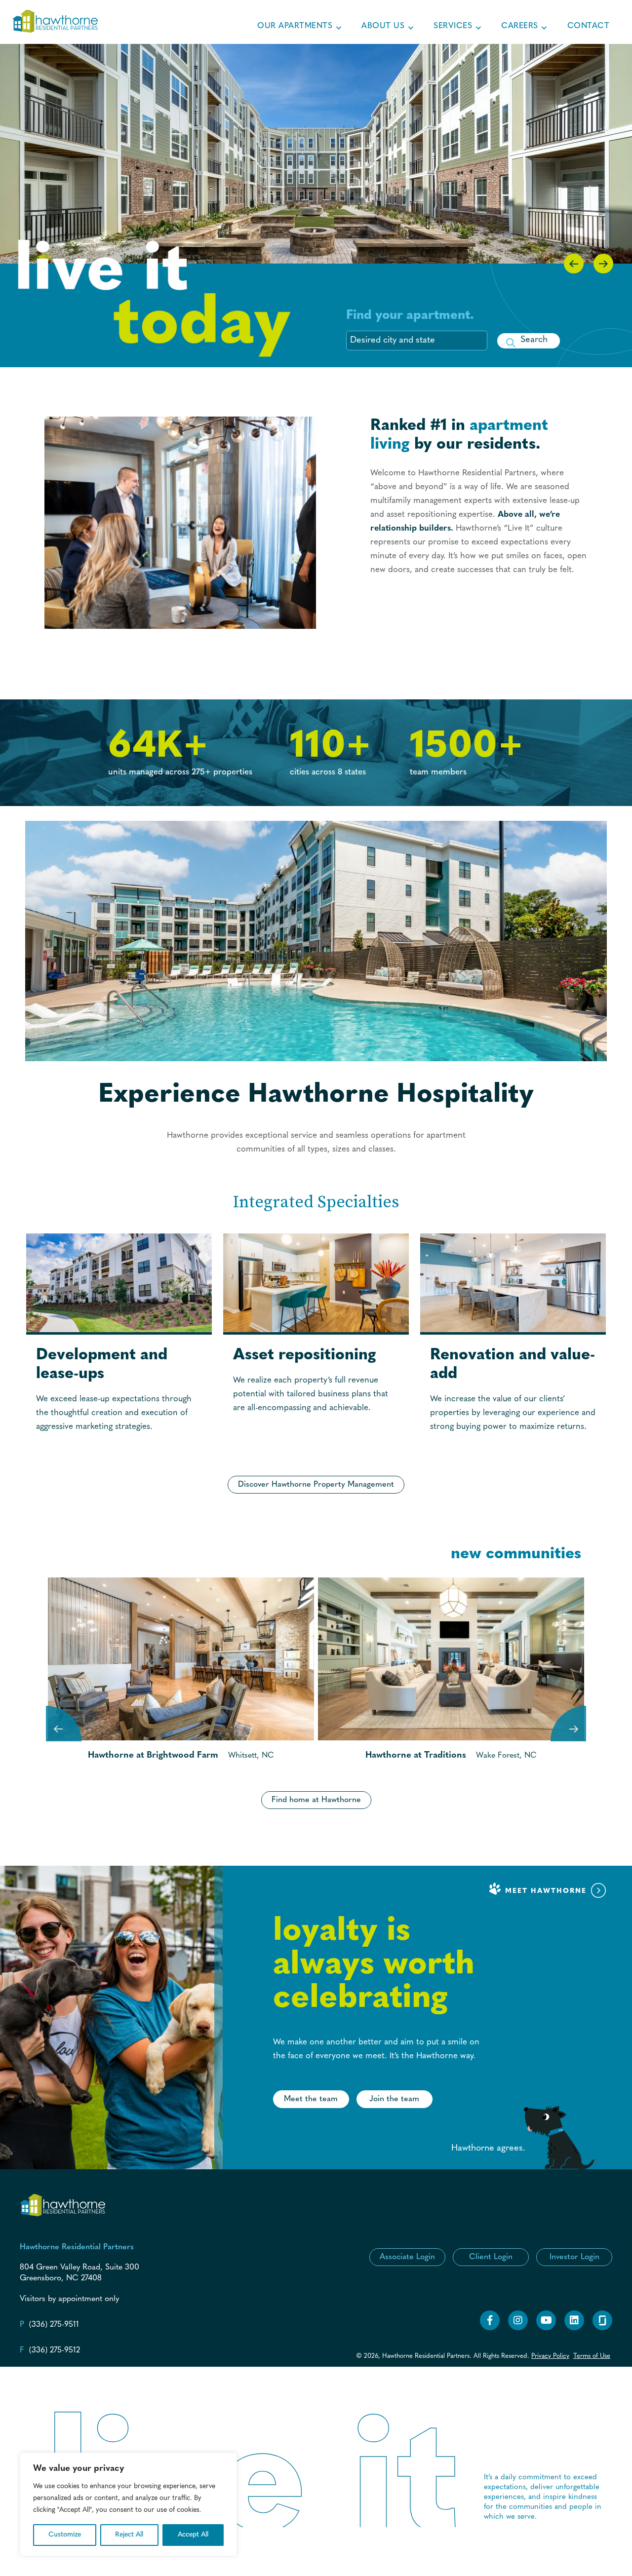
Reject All (129, 2535)
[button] (529, 341)
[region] (128, 2504)
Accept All (193, 2535)
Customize (65, 2535)
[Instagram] (518, 2329)
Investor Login (574, 2257)
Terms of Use (592, 2356)
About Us (383, 26)
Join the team (394, 2099)
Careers (520, 26)
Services (453, 26)
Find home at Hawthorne (316, 1800)
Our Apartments (295, 26)
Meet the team (311, 2099)
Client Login (491, 2257)
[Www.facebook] (490, 2329)
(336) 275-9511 (54, 2325)
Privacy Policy (550, 2356)
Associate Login (407, 2257)
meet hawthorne (547, 1891)
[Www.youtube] (546, 2329)
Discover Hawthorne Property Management (316, 1485)
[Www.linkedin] (574, 2329)
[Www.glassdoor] (602, 2329)
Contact (589, 26)
